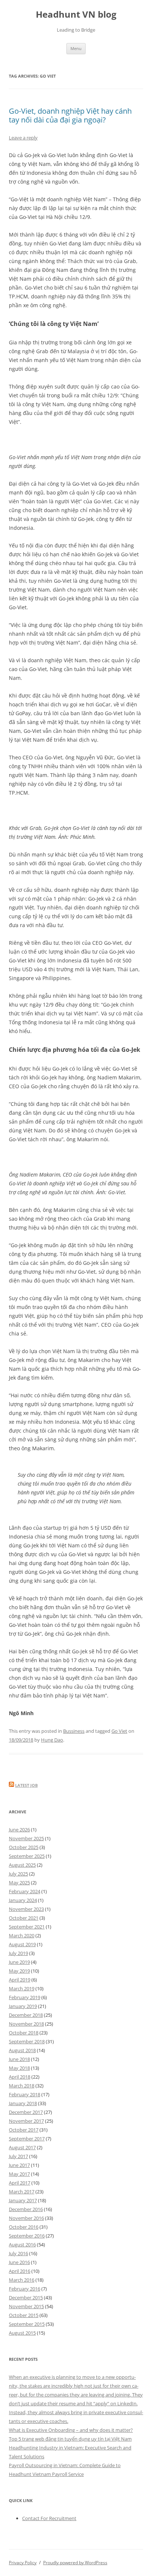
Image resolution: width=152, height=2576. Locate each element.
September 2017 (27, 2139)
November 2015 (26, 2306)
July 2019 (18, 1953)
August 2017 (22, 2147)
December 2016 (26, 2209)
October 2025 (24, 1847)
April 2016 (20, 2271)
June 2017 (19, 2165)
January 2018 (23, 2103)
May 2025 (19, 1883)
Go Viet (119, 1731)
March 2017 (22, 2192)
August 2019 (22, 1944)
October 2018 (24, 2033)
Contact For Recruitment (49, 2518)
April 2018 (20, 2077)
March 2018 (22, 2086)
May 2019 (19, 1971)
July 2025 (18, 1874)
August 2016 (22, 2245)
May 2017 (19, 2174)
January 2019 (23, 2006)
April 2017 (20, 2183)
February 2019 (25, 1997)
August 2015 (22, 2333)
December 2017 (26, 2112)
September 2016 (27, 2236)
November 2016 (26, 2218)
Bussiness (74, 1731)
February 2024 (25, 1891)
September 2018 (27, 2041)
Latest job (26, 1785)
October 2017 (24, 2130)
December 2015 (26, 2298)
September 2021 (27, 1927)
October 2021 (24, 1918)
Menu (76, 48)
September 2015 (27, 2324)
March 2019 (22, 1988)
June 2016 (19, 2262)
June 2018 (19, 2059)
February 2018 (25, 2094)
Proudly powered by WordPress (75, 2563)
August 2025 (22, 1865)
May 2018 (19, 2068)
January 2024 (23, 1900)
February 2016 (25, 2289)
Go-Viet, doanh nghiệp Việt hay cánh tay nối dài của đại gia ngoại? (70, 115)
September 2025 (27, 1856)
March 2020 (22, 1935)
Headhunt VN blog (76, 15)
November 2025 (26, 1838)
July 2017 (18, 2156)
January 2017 (23, 2200)
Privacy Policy (23, 2563)
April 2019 (20, 1980)
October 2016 (24, 2227)
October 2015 (24, 2315)
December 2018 (26, 2015)
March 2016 (22, 2280)
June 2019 (19, 1962)
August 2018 (22, 2050)
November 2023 (26, 1909)
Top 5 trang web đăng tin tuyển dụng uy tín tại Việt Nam (70, 2439)
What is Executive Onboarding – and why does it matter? (71, 2430)
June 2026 (19, 1830)
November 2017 (26, 2121)
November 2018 (26, 2024)
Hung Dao (52, 1740)
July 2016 (18, 2253)
